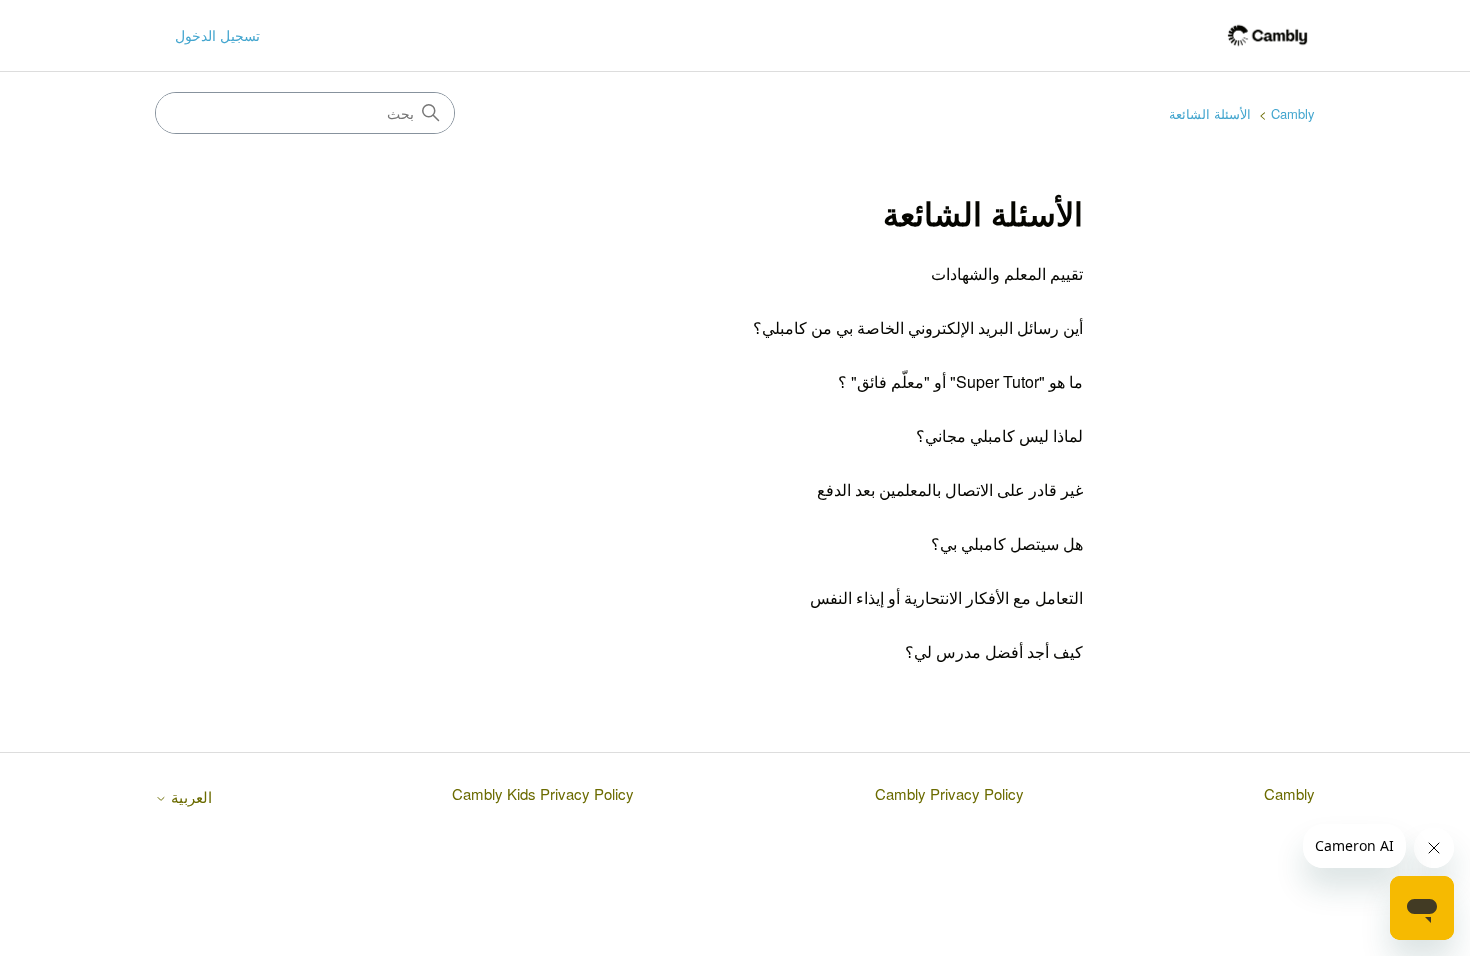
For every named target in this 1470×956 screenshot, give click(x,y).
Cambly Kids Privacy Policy (543, 793)
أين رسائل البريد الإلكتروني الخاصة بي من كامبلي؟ (918, 327)
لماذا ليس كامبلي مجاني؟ (999, 435)
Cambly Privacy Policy (949, 793)
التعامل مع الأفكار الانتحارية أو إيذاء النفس (946, 597)
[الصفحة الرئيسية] (1267, 35)
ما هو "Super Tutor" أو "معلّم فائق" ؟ (960, 381)
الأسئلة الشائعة (1210, 113)
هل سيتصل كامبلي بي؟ (1007, 543)
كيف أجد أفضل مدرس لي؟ (994, 651)
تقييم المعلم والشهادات (1007, 273)
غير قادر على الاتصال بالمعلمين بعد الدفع (950, 489)
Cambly (1293, 113)
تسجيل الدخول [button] (217, 35)
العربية (189, 796)
